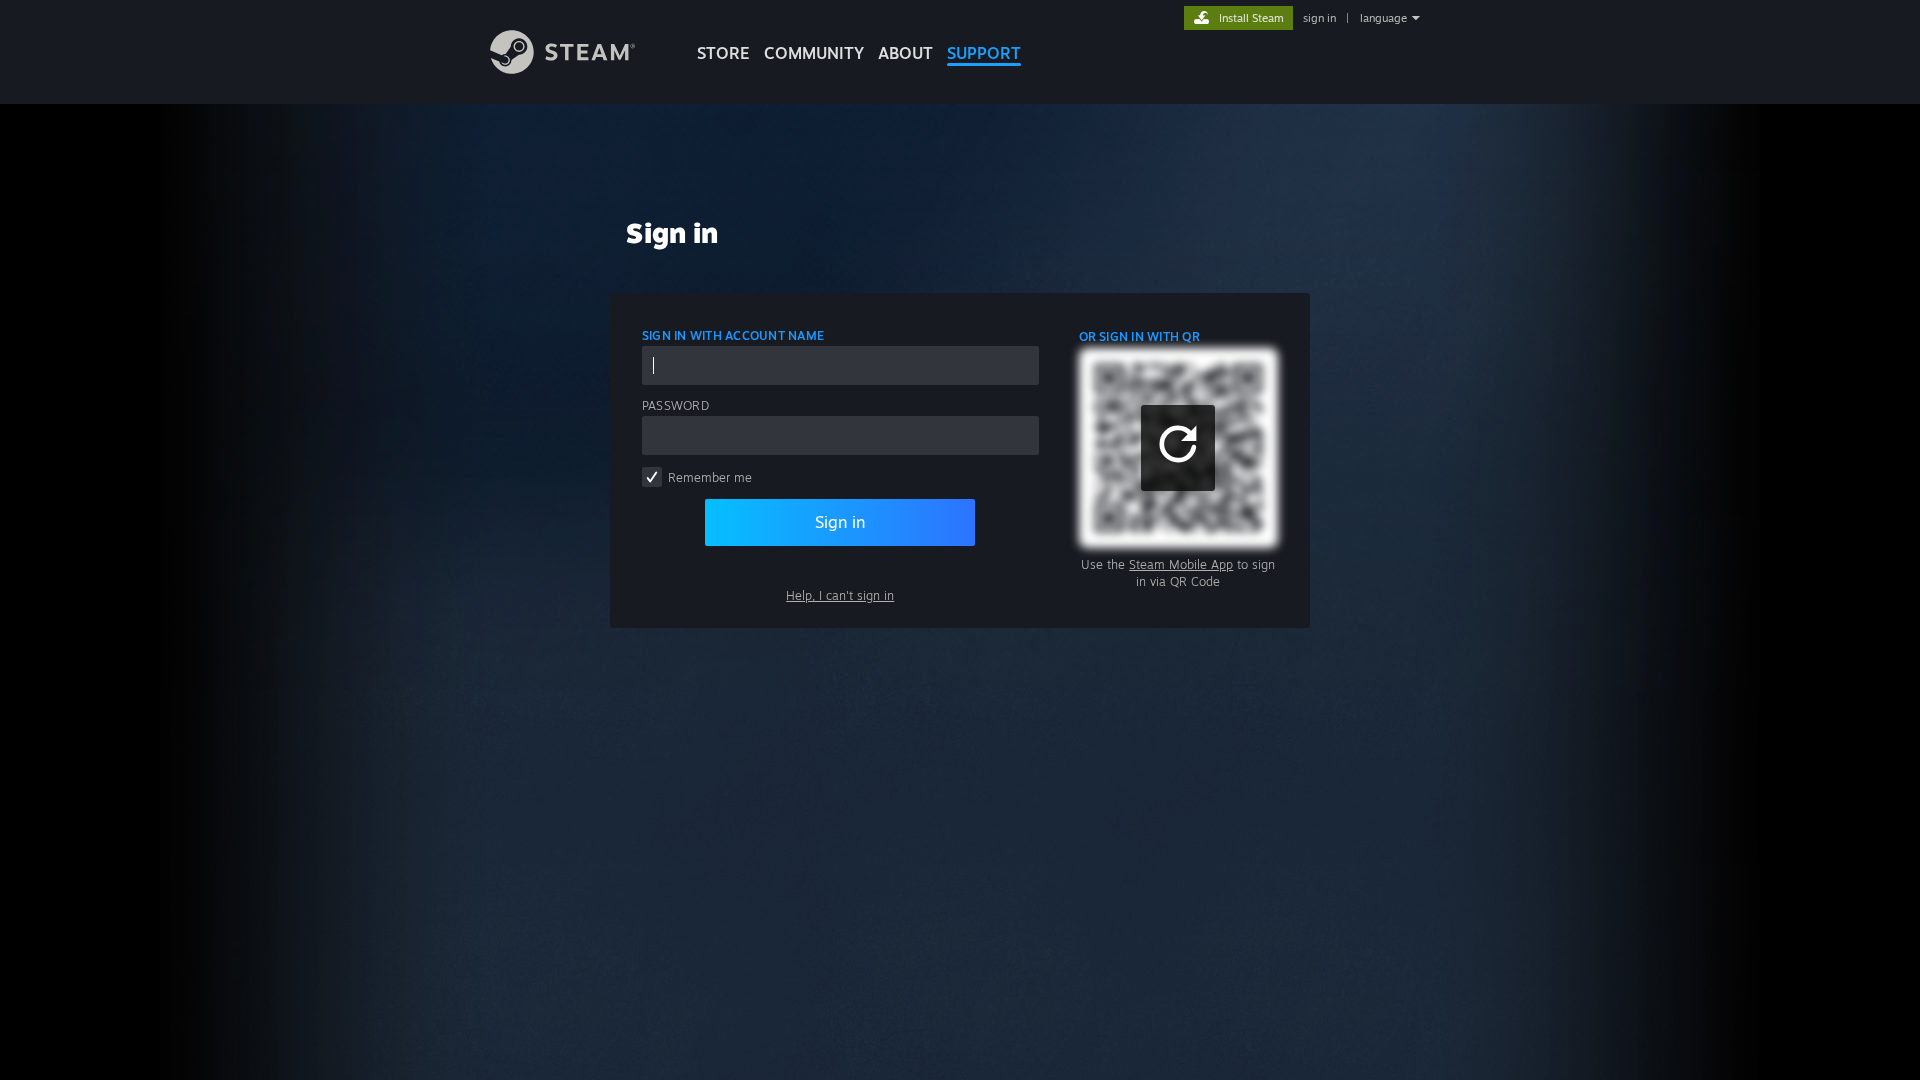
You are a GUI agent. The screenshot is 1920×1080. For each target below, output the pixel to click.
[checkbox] (652, 477)
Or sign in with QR (1139, 336)
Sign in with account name (733, 335)
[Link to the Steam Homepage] (562, 68)
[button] (1178, 448)
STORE (723, 53)
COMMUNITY (814, 53)
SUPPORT (984, 53)
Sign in (840, 522)
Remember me (710, 477)
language (1383, 18)
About (905, 53)
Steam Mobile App (1181, 564)
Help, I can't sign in (840, 595)
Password (675, 405)
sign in (1319, 18)
